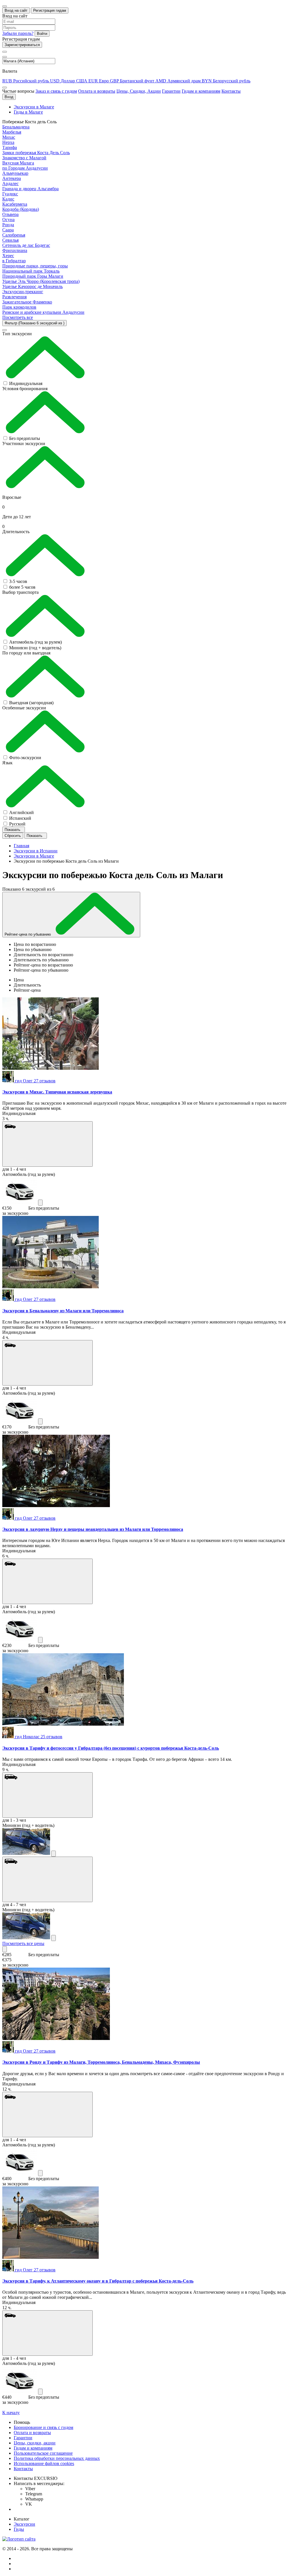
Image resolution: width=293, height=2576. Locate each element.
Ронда (8, 225)
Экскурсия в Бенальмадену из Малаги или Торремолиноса (63, 1311)
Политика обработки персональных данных (57, 2458)
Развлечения (14, 297)
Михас (9, 137)
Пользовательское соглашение (43, 2453)
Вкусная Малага (18, 163)
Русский (17, 824)
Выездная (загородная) (31, 703)
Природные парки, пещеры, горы (35, 266)
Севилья (10, 240)
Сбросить (13, 836)
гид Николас (39, 1737)
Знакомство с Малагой (24, 158)
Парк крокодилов (19, 307)
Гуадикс (10, 194)
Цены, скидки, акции (35, 2443)
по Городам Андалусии (25, 168)
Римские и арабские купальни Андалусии (43, 312)
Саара (8, 230)
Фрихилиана (15, 250)
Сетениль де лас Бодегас (26, 245)
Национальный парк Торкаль (31, 271)
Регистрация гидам (50, 10)
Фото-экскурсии (25, 758)
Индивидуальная (26, 383)
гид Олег (35, 1081)
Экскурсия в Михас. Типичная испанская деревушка (57, 1092)
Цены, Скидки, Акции (139, 91)
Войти (42, 34)
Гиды (19, 2529)
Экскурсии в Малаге (34, 107)
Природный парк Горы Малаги (33, 276)
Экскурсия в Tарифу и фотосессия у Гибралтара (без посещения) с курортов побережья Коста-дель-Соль (111, 1748)
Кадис (8, 199)
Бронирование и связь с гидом (43, 2427)
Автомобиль (35, 642)
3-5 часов (18, 581)
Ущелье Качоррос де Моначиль (32, 286)
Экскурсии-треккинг (23, 292)
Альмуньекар (15, 173)
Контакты (231, 91)
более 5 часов (22, 587)
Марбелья (12, 132)
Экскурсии (24, 2524)
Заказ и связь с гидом (56, 91)
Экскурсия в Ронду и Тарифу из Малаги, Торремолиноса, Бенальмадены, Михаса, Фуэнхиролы (101, 2062)
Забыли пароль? (18, 33)
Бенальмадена (16, 127)
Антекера (12, 178)
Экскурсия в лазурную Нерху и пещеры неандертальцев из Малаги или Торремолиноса (93, 1529)
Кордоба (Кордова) (21, 209)
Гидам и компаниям (201, 91)
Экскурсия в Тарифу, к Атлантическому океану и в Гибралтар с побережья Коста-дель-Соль (98, 2281)
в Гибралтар (14, 261)
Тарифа (10, 147)
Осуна (8, 220)
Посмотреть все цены (23, 1943)
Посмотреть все (18, 317)
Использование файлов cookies (44, 2463)
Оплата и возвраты (97, 91)
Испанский (20, 818)
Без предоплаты (25, 438)
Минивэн (35, 648)
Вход (9, 97)
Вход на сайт (16, 10)
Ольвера (10, 214)
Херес (8, 256)
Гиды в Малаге (28, 112)
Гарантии (171, 91)
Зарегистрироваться (22, 45)
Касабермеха (15, 204)
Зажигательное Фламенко (27, 302)
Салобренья (14, 235)
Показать (13, 830)
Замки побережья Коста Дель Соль (36, 153)
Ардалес (10, 183)
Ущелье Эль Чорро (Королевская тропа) (41, 281)
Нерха (8, 142)
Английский (21, 812)
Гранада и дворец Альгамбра (30, 189)
